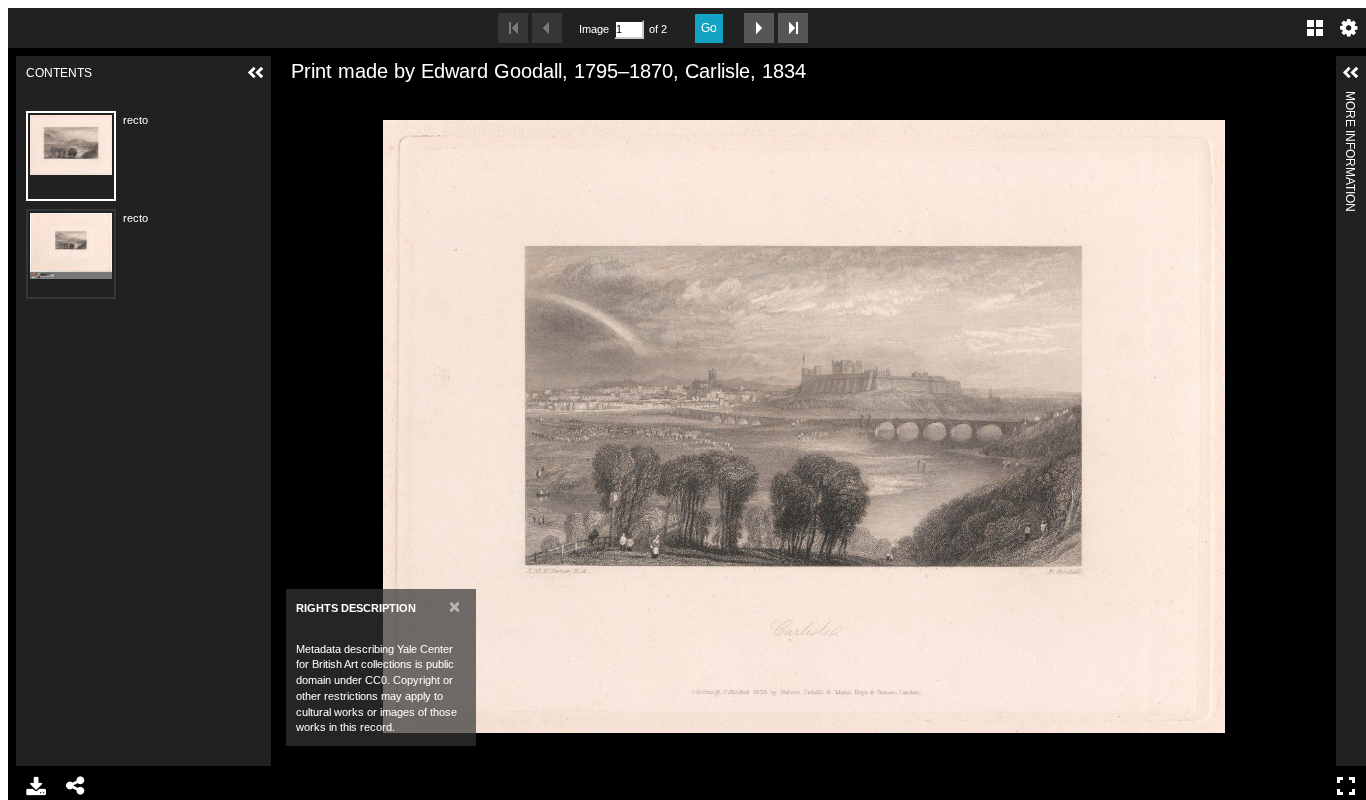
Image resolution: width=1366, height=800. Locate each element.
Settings (1349, 28)
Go (709, 28)
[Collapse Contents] (256, 73)
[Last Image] (793, 28)
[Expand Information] (1351, 73)
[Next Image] (759, 28)
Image (594, 29)
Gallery (1315, 28)
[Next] (1313, 426)
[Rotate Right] (364, 103)
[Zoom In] (296, 103)
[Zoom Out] (330, 103)
